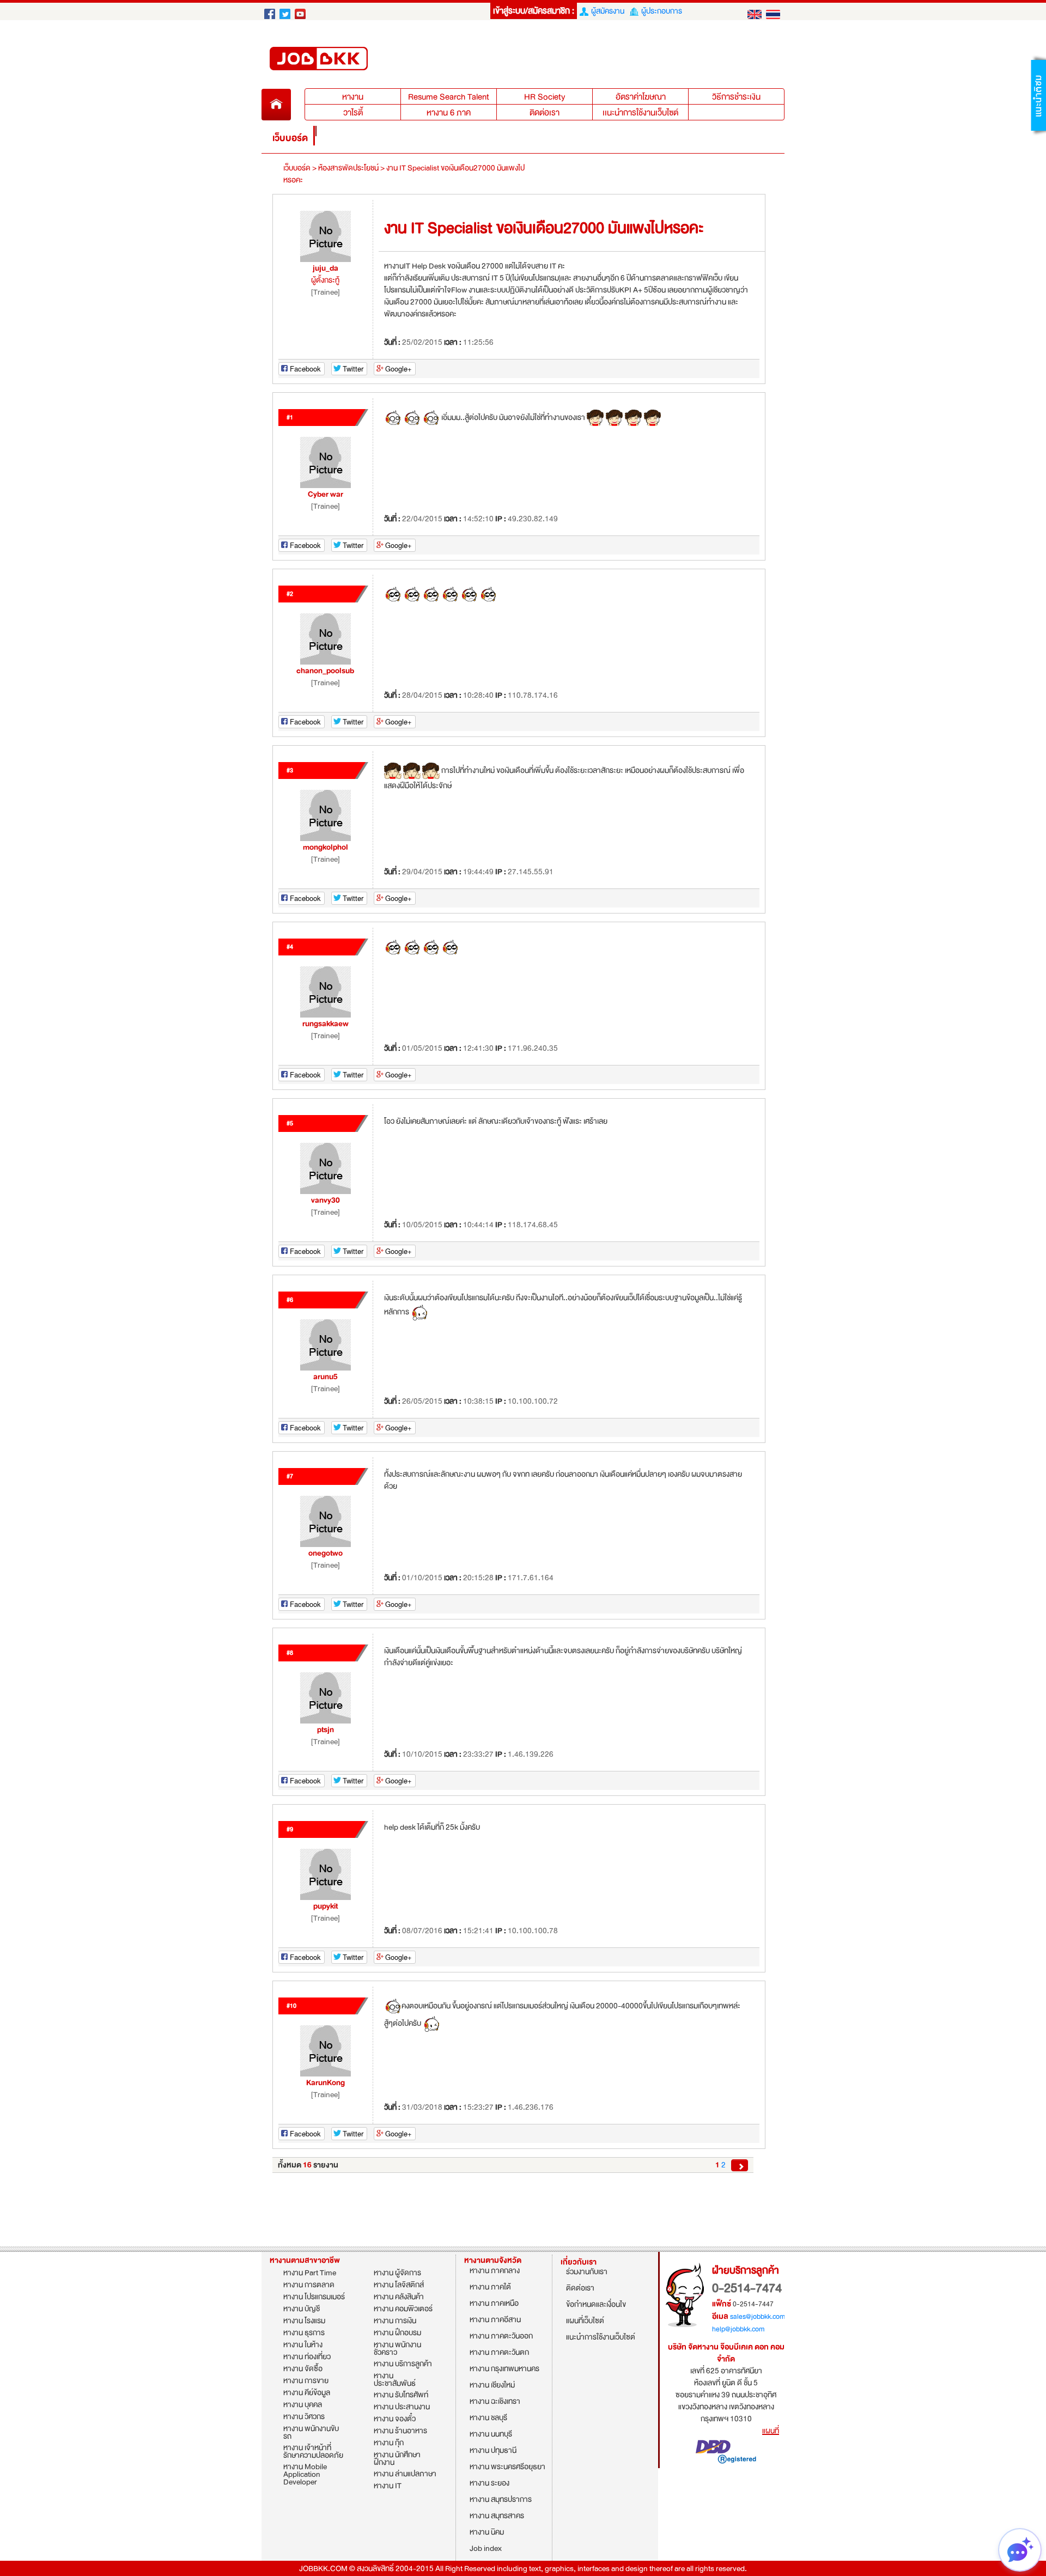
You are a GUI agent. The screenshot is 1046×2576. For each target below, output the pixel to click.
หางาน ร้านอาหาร (400, 2431)
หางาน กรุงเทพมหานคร (504, 2370)
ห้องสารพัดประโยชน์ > (351, 168)
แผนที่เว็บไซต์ (585, 2322)
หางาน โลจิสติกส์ (399, 2285)
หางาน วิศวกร (304, 2417)
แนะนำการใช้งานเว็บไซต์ (601, 2338)
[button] (1038, 95)
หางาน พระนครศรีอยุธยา (507, 2468)
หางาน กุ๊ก (389, 2443)
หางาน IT (388, 2486)
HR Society (545, 97)
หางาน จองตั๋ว (395, 2419)
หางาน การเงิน (395, 2321)
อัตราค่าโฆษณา (641, 97)
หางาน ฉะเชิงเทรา (495, 2403)
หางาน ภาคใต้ (490, 2288)
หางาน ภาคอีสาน (495, 2321)
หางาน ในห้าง (303, 2345)
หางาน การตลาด (309, 2285)
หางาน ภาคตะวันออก (501, 2337)
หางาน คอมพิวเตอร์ (403, 2309)
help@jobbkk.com (738, 2329)
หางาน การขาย (306, 2381)
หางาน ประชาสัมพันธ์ (395, 2380)
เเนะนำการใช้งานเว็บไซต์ (640, 113)
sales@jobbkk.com (758, 2317)
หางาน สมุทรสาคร (497, 2517)
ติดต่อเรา (545, 113)
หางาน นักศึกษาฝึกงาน (397, 2459)
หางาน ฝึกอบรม (397, 2333)
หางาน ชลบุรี (488, 2419)
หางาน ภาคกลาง (495, 2272)
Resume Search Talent (449, 97)
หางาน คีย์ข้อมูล (307, 2393)
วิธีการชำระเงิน (736, 97)
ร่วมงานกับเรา (587, 2273)
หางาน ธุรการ (304, 2333)
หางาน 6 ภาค (449, 113)
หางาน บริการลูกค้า (403, 2364)
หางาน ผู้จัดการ (397, 2273)
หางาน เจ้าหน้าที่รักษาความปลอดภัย (313, 2452)
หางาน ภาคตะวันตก (499, 2353)
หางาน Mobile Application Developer (305, 2475)
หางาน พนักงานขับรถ (311, 2433)
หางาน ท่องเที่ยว (307, 2357)
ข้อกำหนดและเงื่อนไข (596, 2306)
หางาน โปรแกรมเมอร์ (314, 2297)
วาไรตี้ (353, 113)
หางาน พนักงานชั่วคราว (397, 2349)
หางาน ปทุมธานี (493, 2452)
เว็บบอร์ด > (300, 168)
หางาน (320, 11)
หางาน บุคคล (303, 2405)
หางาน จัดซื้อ (303, 2369)
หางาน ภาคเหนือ (494, 2304)
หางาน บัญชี (302, 2309)
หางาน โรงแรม (304, 2321)
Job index (486, 2550)
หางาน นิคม (487, 2533)
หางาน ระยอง (489, 2484)
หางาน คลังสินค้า (399, 2297)
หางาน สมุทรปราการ (501, 2501)
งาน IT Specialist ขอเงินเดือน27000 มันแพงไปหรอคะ (404, 174)
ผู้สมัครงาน (606, 11)
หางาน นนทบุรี (491, 2435)
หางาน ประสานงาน (402, 2407)
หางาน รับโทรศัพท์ (401, 2395)
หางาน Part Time (310, 2273)
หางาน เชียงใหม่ (492, 2386)
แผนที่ (771, 2431)
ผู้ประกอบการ (660, 11)
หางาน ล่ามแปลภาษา (405, 2474)
